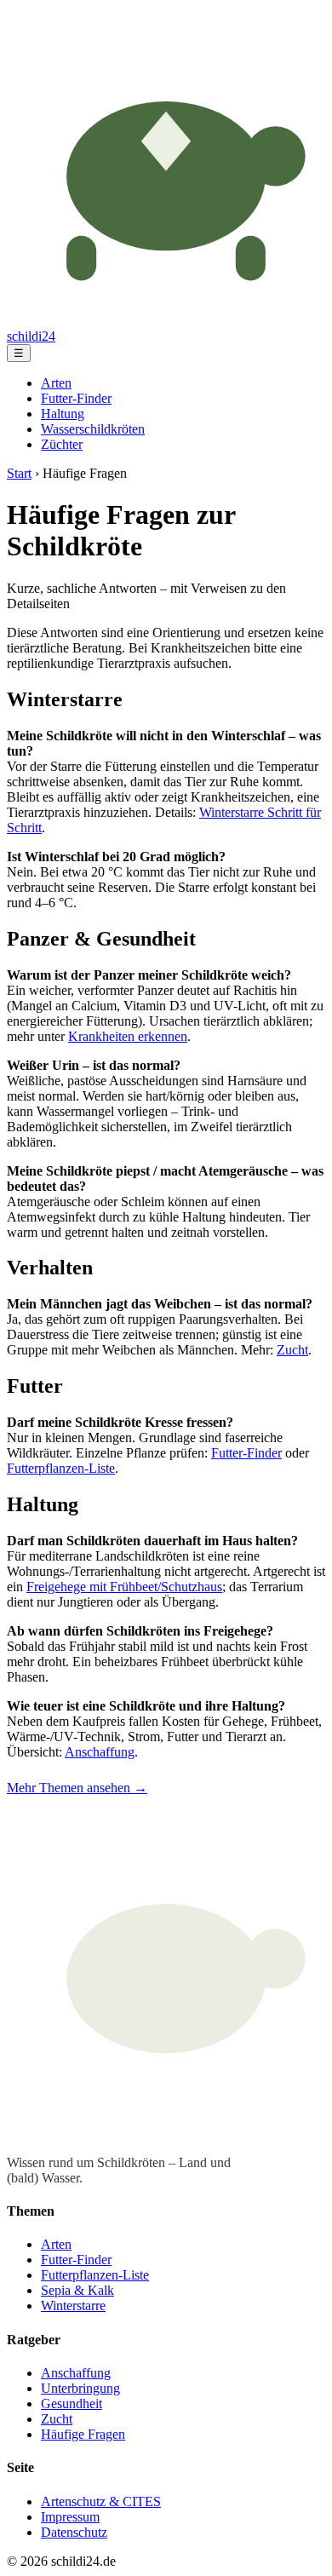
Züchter (62, 444)
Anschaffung (100, 1752)
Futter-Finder (76, 398)
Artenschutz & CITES (101, 2501)
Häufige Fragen (83, 2434)
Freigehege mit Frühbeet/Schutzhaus (124, 1587)
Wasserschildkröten (93, 429)
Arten (56, 383)
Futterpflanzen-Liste (61, 1468)
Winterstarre (73, 2306)
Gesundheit (72, 2403)
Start (19, 473)
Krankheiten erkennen (128, 1036)
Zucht (292, 1350)
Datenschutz (74, 2532)
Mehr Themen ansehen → (77, 1788)
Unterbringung (80, 2388)
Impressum (70, 2517)
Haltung (63, 414)
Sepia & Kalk (77, 2290)
